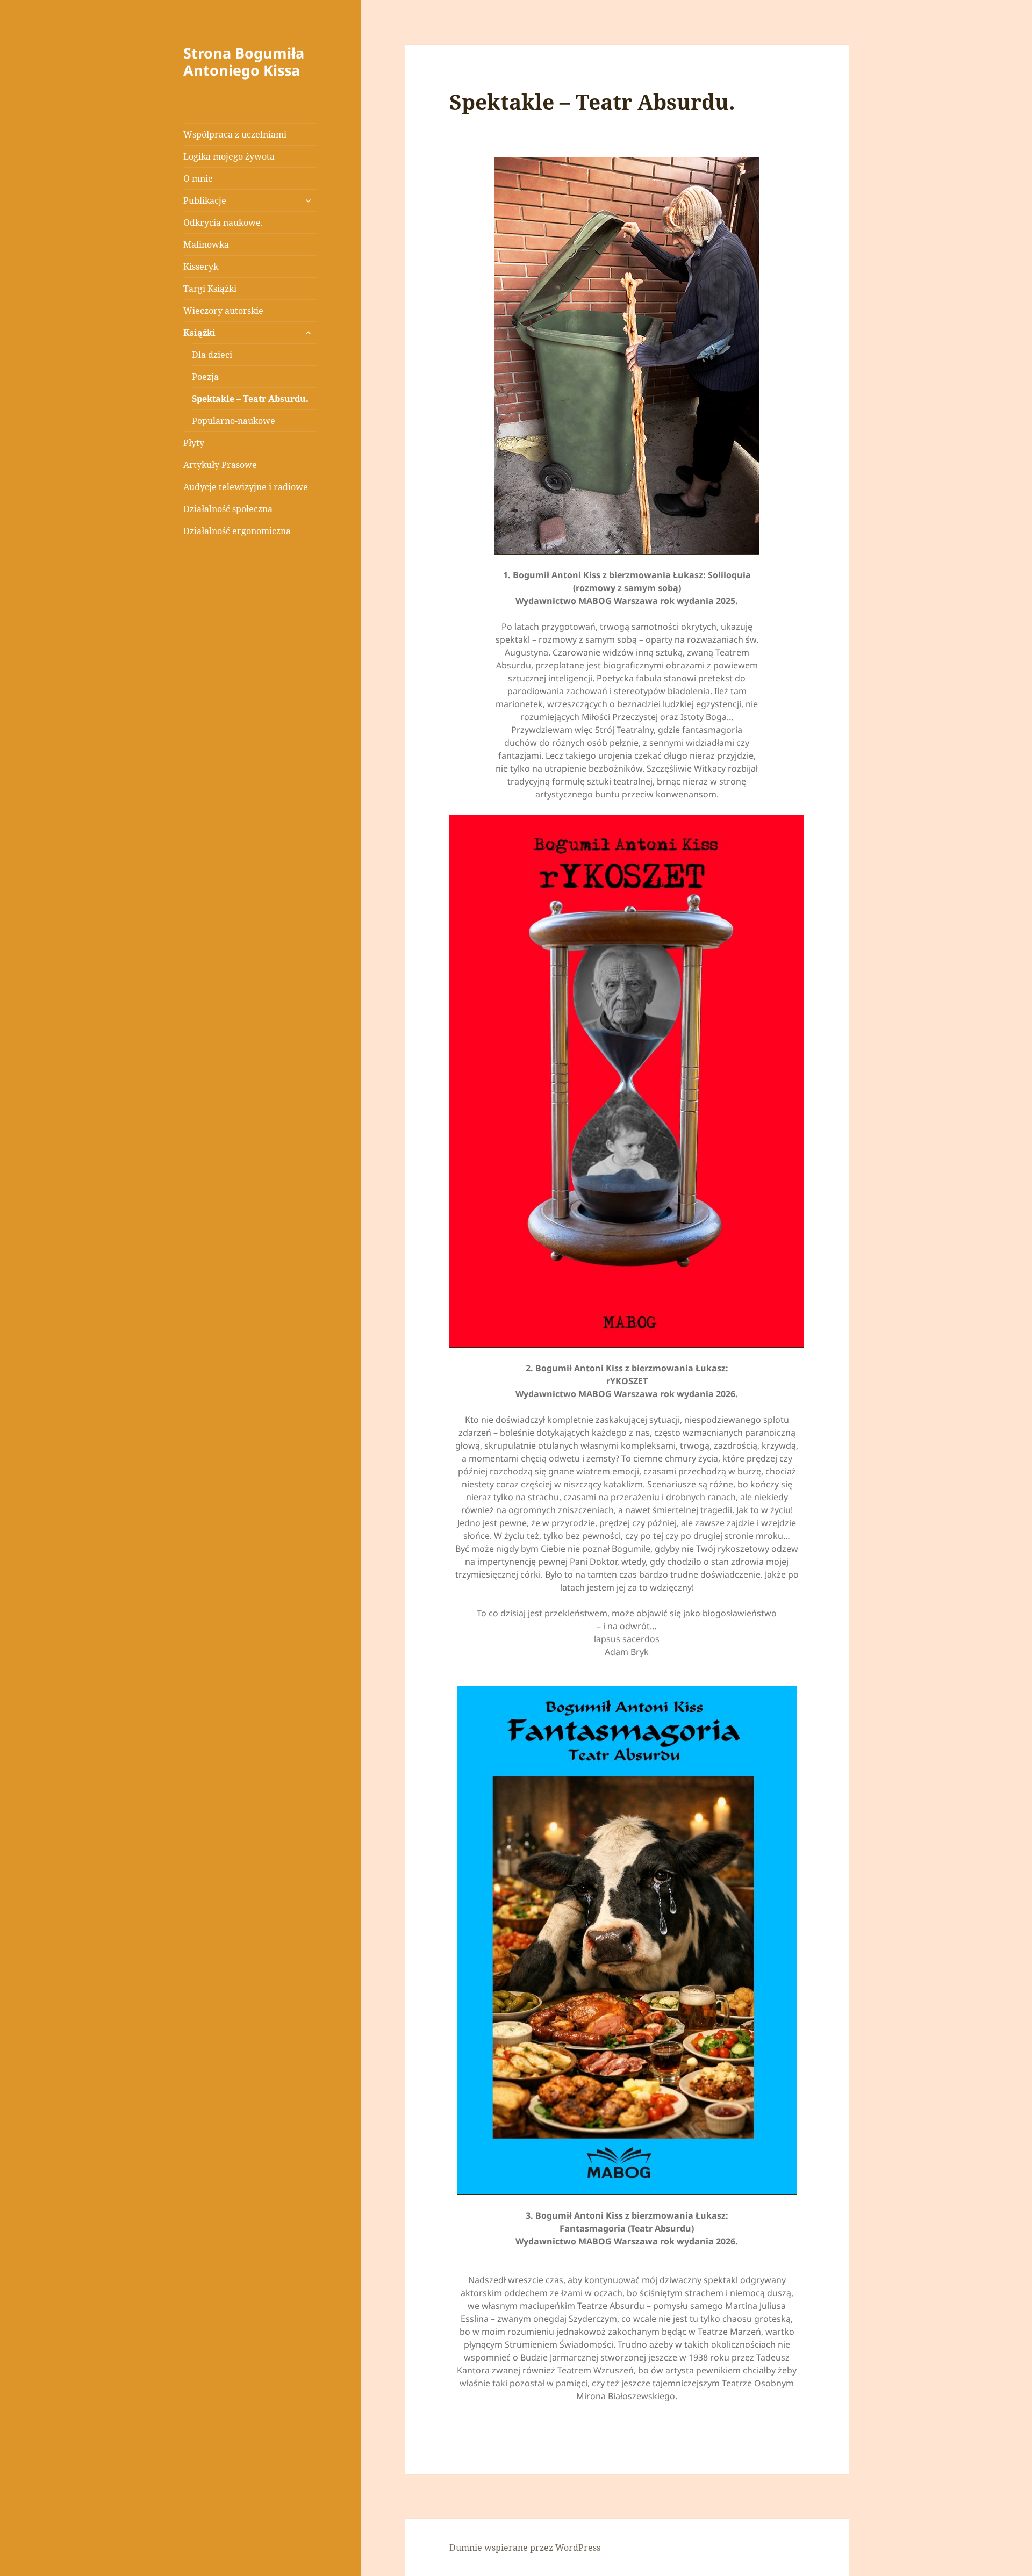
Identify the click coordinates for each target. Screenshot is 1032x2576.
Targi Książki (210, 289)
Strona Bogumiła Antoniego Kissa (244, 62)
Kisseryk (201, 267)
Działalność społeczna (228, 509)
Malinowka (206, 244)
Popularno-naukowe (234, 421)
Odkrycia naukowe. (223, 222)
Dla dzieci (212, 355)
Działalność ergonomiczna (237, 531)
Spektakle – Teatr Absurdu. (250, 399)
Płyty (194, 443)
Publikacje (205, 200)
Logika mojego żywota (229, 156)
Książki (199, 333)
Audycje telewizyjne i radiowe (246, 487)
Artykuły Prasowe (220, 465)
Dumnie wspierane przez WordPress (525, 2548)
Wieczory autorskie (223, 311)
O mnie (198, 178)
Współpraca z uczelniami (235, 134)
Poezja (205, 377)
